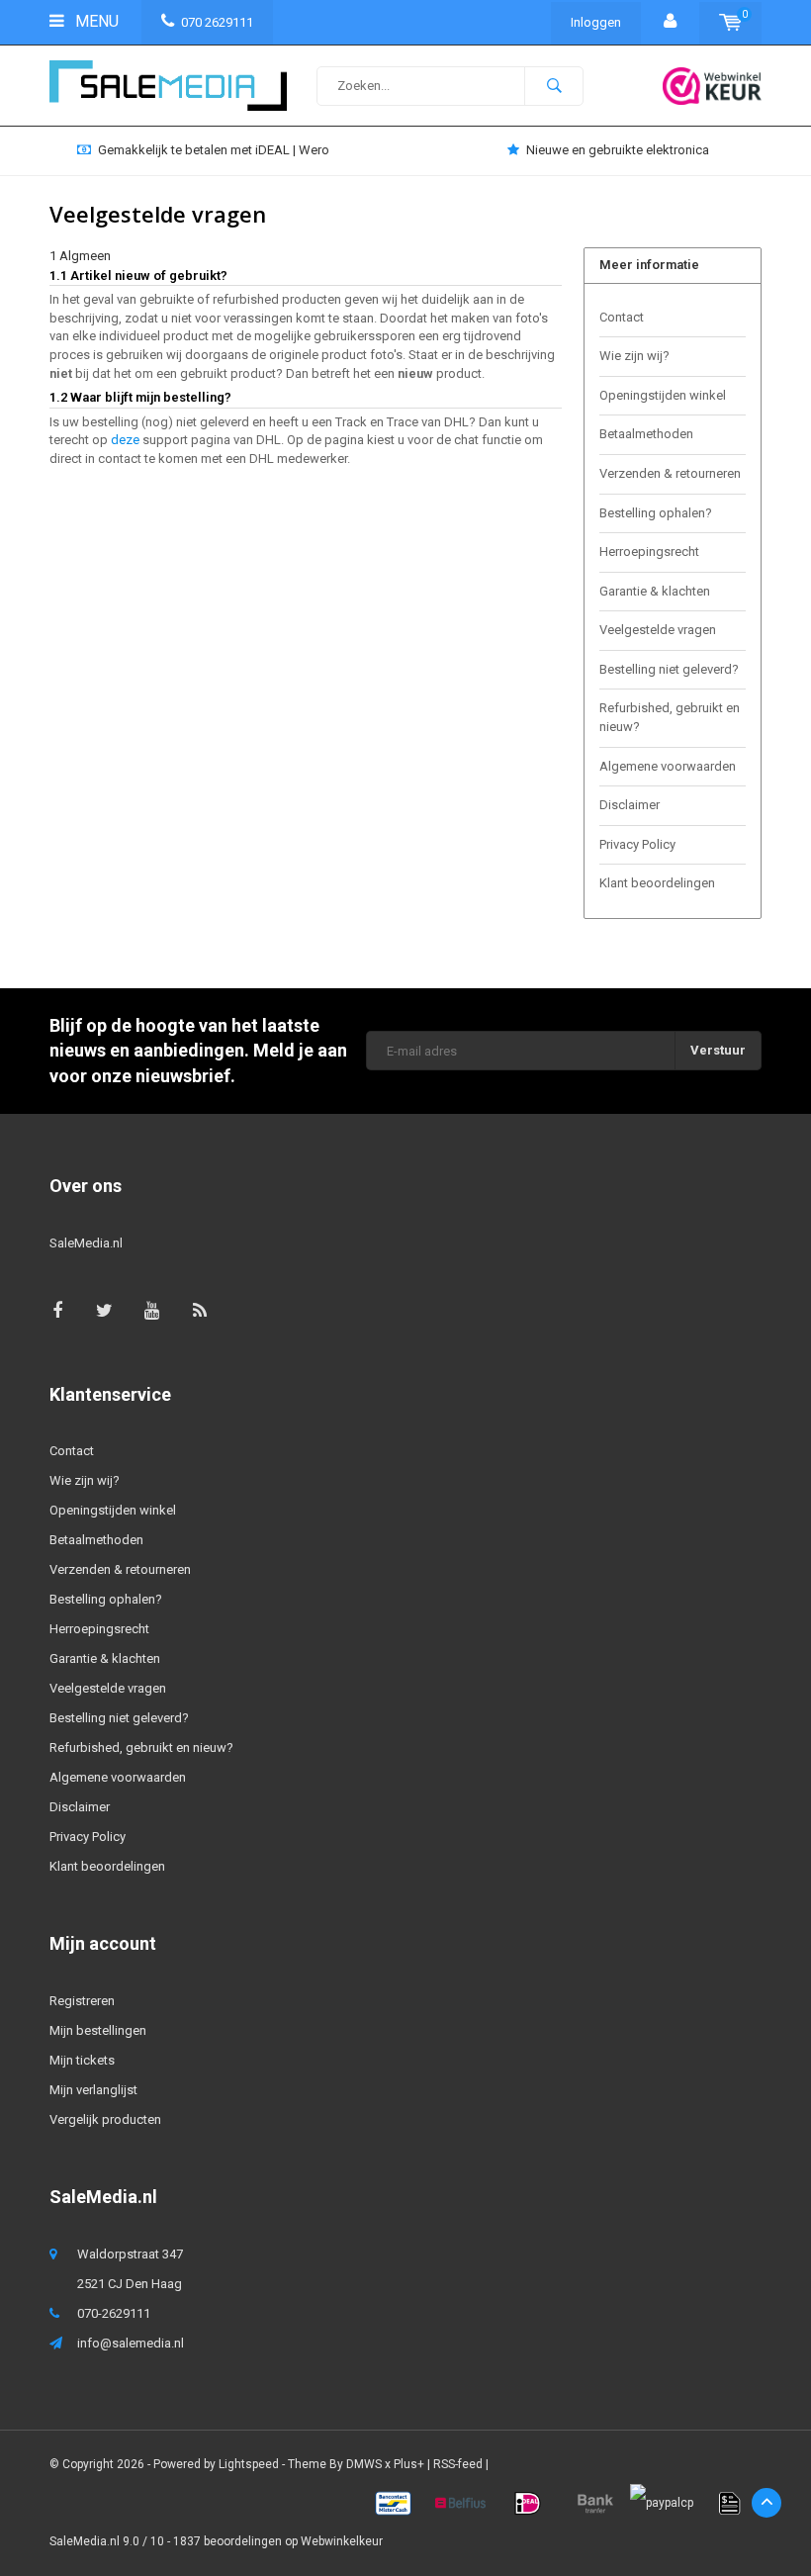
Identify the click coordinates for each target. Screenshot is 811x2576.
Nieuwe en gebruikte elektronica (618, 150)
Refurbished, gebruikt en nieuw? (670, 717)
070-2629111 (114, 2313)
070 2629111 (217, 22)
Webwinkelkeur (342, 2541)
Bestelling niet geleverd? (669, 669)
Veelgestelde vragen (658, 630)
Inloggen (596, 22)
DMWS (364, 2464)
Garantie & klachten (655, 591)
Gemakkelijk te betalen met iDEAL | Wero (214, 150)
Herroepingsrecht (649, 552)
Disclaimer (630, 805)
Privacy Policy (637, 844)
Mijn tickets (82, 2060)
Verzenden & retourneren (670, 473)
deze (125, 440)
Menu (95, 21)
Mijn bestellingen (98, 2030)
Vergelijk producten (105, 2119)
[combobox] (450, 86)
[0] (730, 22)
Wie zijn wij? (634, 356)
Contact (622, 317)
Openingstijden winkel (663, 395)
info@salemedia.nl (131, 2343)
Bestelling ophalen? (656, 513)
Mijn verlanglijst (93, 2090)
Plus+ (409, 2464)
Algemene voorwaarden (668, 766)
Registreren (82, 2001)
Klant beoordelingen (657, 883)
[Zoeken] (554, 86)
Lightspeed (249, 2464)
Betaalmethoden (646, 434)
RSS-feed (458, 2464)
